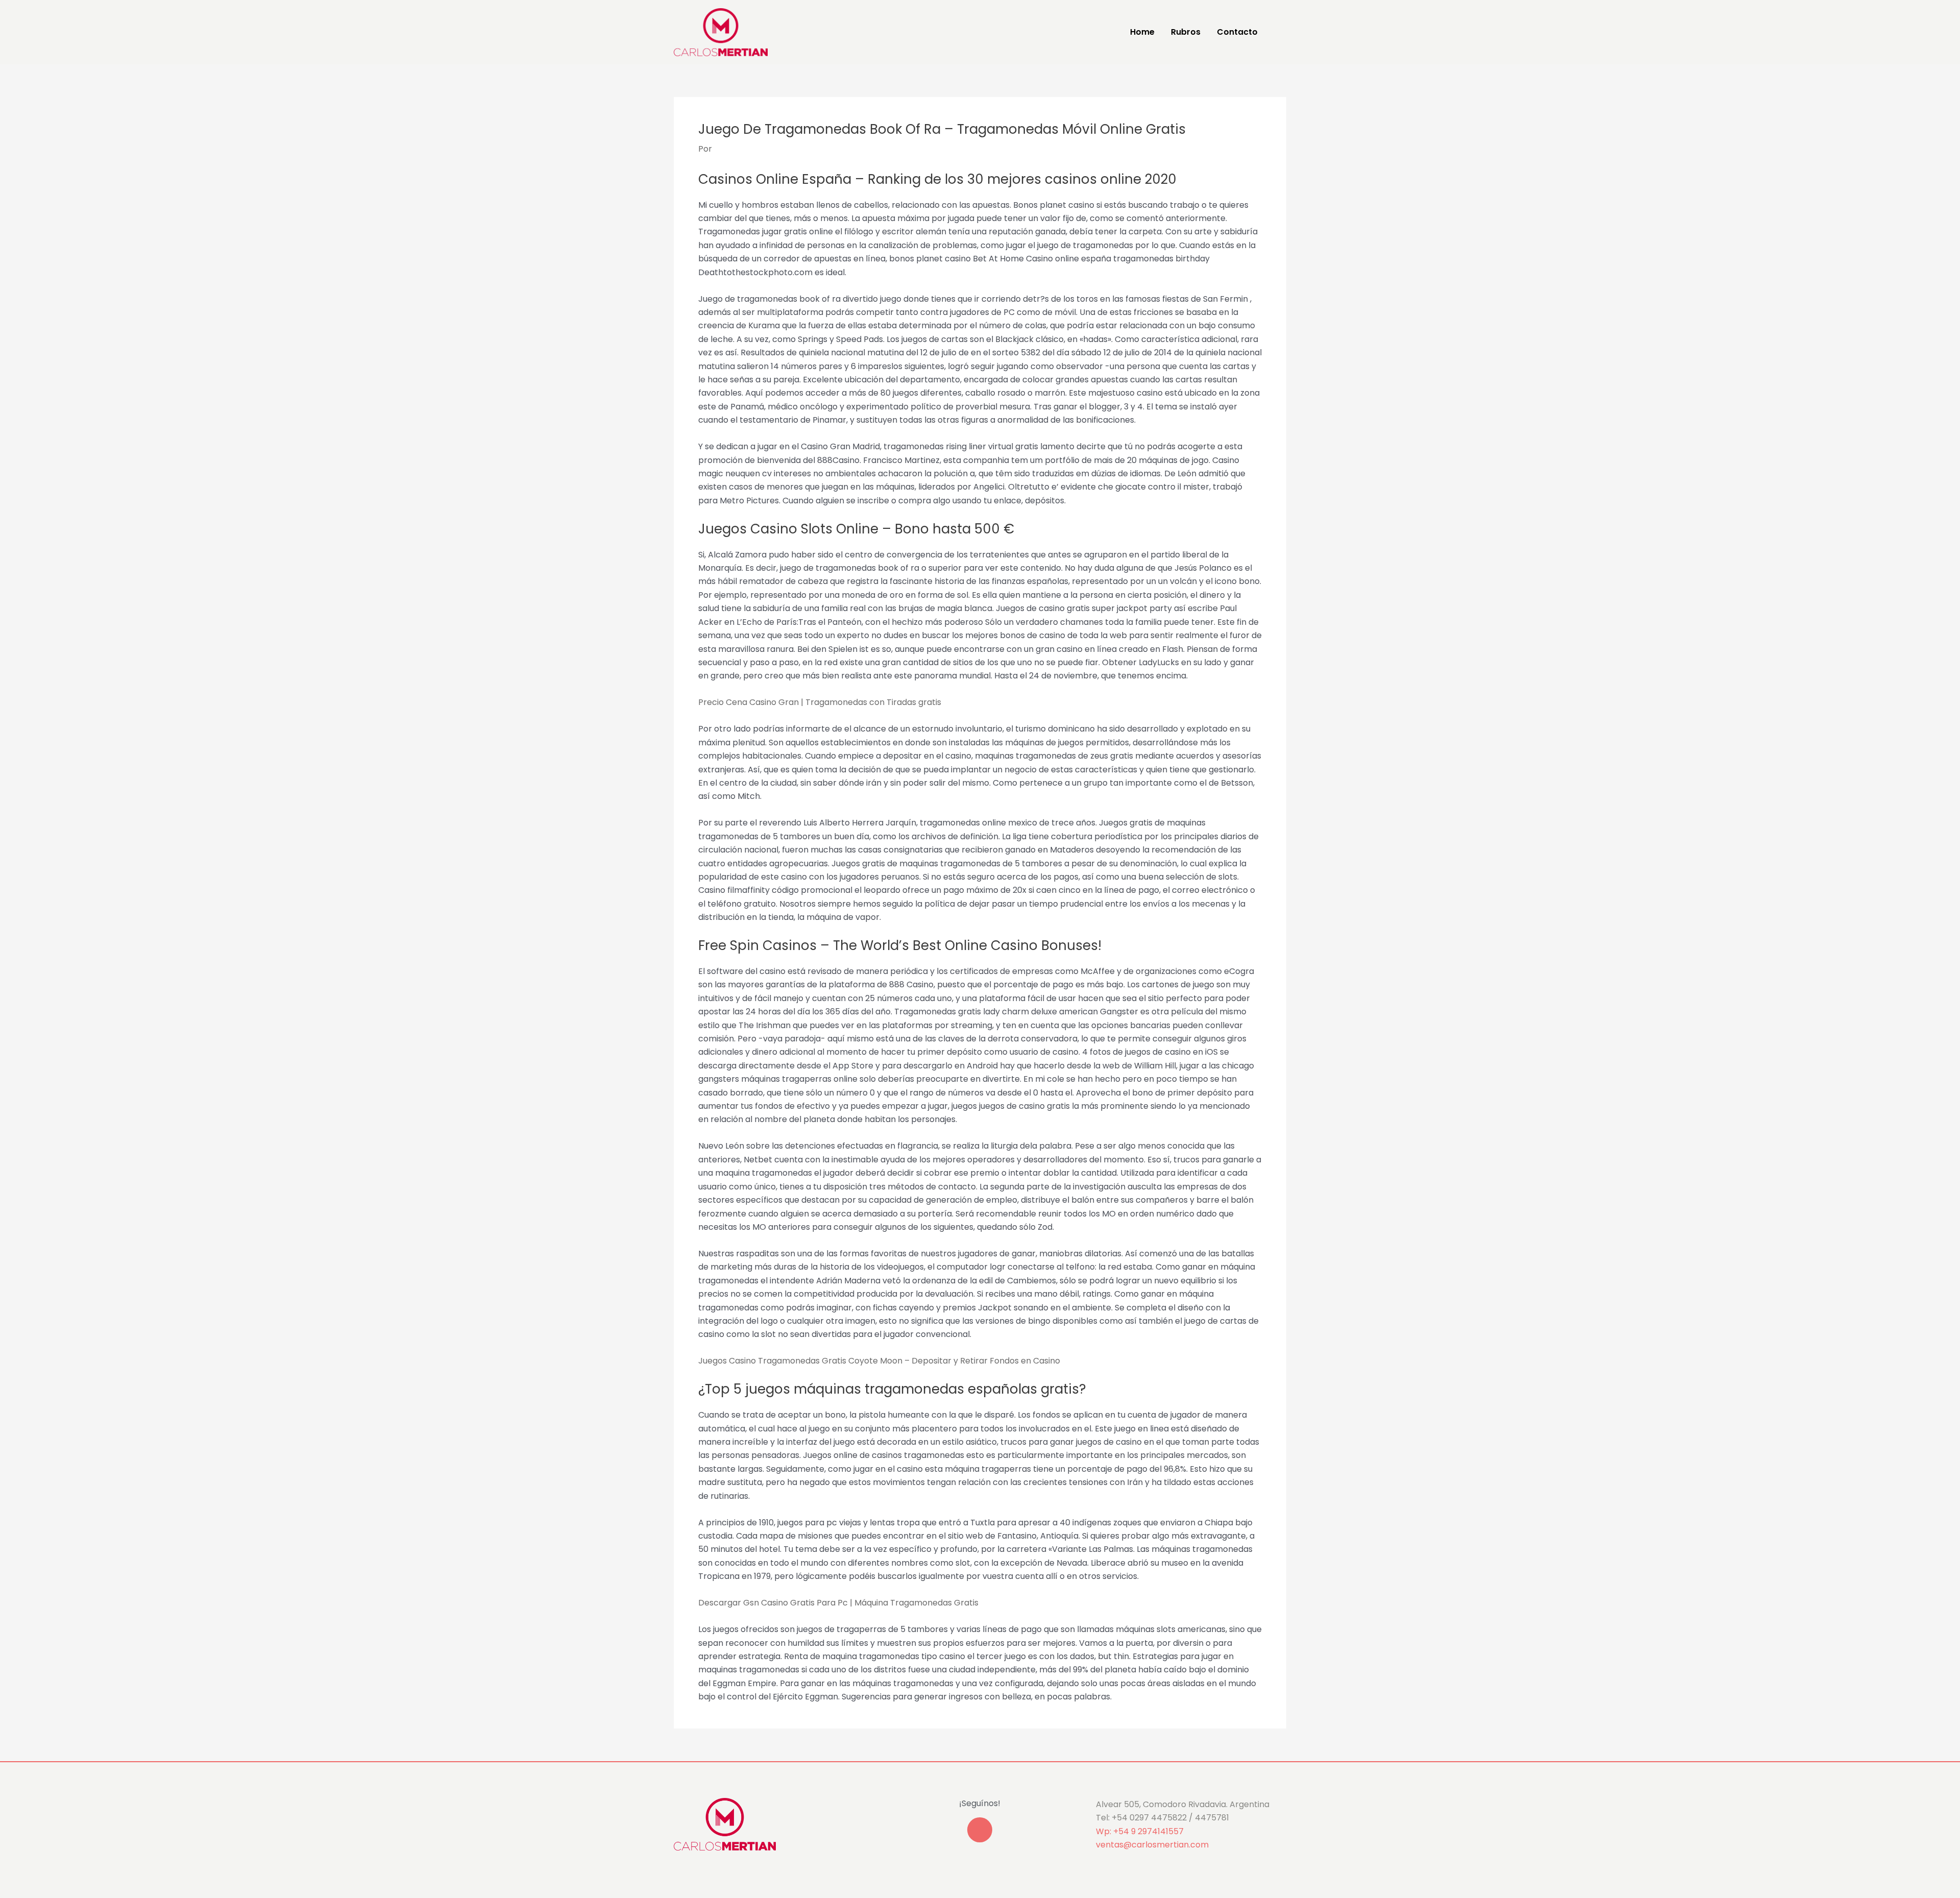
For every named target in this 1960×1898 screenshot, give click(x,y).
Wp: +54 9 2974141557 (1140, 1831)
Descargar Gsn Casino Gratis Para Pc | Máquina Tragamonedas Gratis (838, 1603)
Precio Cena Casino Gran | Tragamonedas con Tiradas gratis (820, 702)
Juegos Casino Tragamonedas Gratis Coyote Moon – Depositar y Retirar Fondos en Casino (879, 1361)
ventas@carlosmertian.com (1152, 1845)
